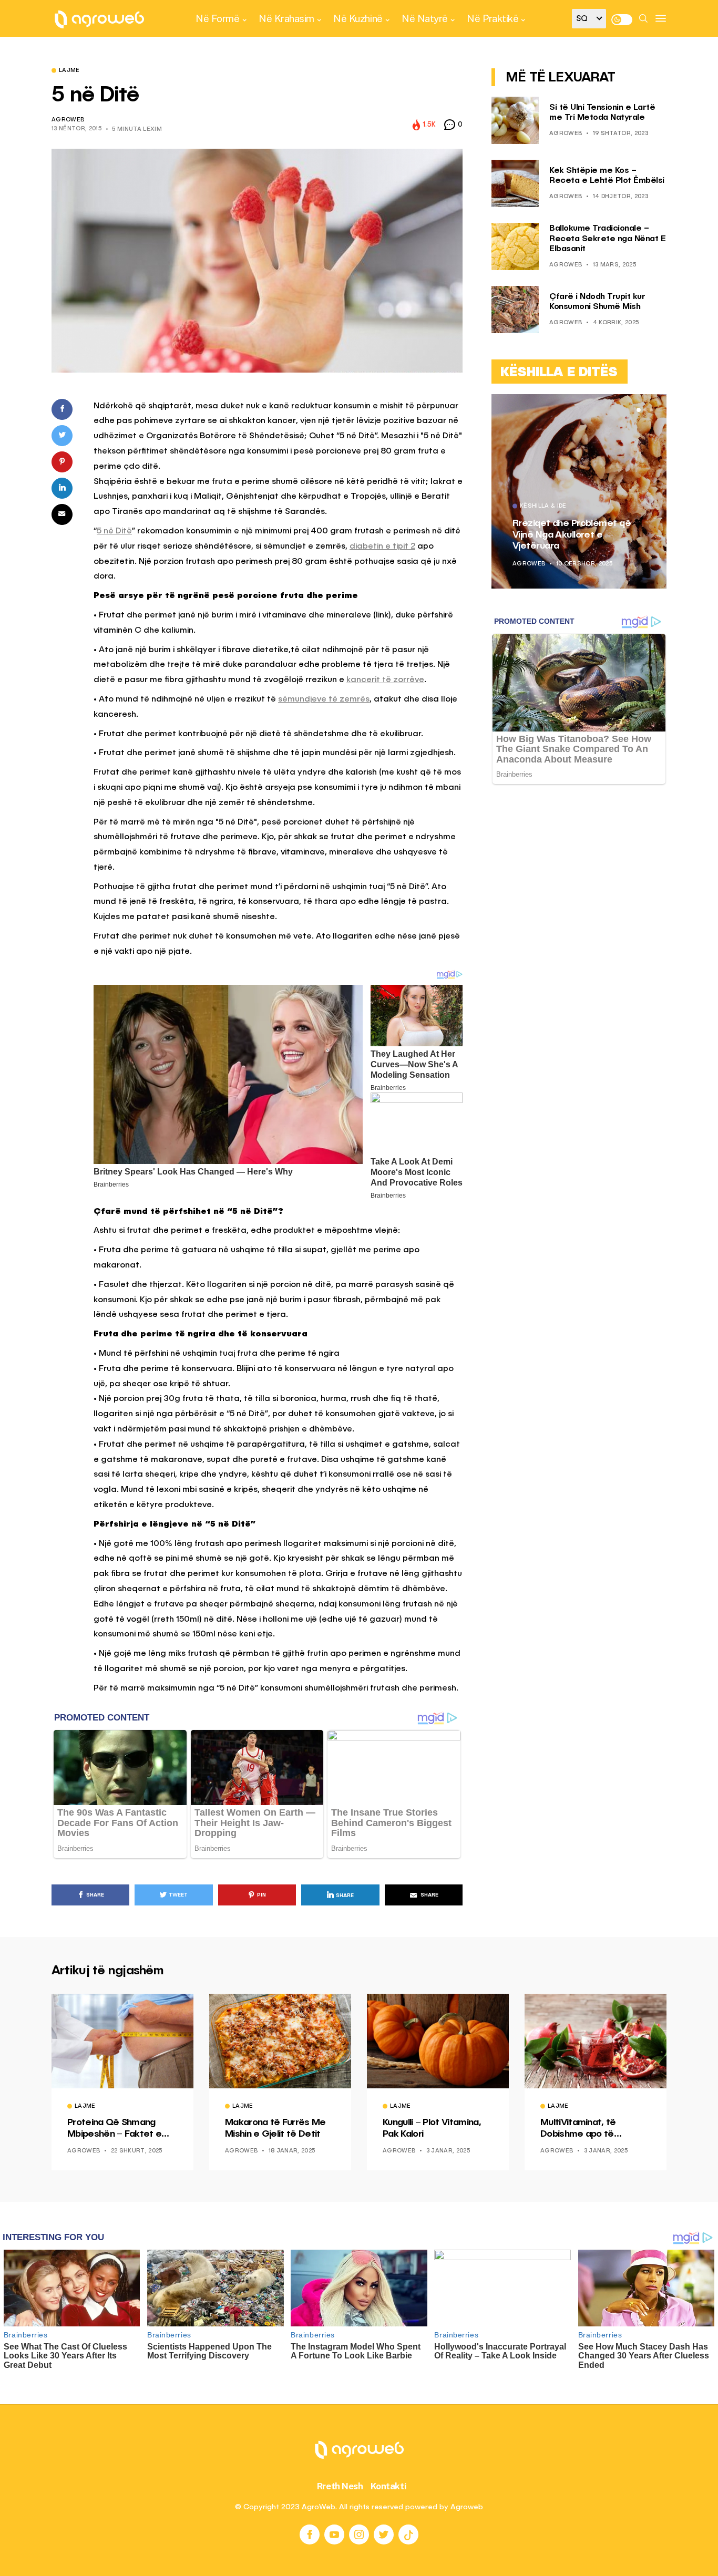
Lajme (69, 71)
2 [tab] (645, 410)
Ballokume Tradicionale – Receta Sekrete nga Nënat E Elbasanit (607, 239)
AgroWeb (68, 120)
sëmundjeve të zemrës (324, 699)
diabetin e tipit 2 (382, 547)
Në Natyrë (425, 18)
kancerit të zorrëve (385, 680)
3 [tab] (651, 410)
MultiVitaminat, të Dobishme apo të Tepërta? (578, 2129)
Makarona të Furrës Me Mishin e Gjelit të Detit (275, 2128)
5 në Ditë (114, 531)
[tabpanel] (579, 491)
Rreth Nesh (340, 2486)
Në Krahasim (286, 18)
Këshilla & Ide (543, 507)
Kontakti (389, 2486)
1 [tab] (639, 410)
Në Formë (217, 18)
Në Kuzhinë (358, 18)
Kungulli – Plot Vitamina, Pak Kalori (432, 2128)
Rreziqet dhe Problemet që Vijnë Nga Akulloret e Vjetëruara (572, 535)
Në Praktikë (493, 18)
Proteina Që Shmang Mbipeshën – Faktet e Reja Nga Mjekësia (114, 2129)
